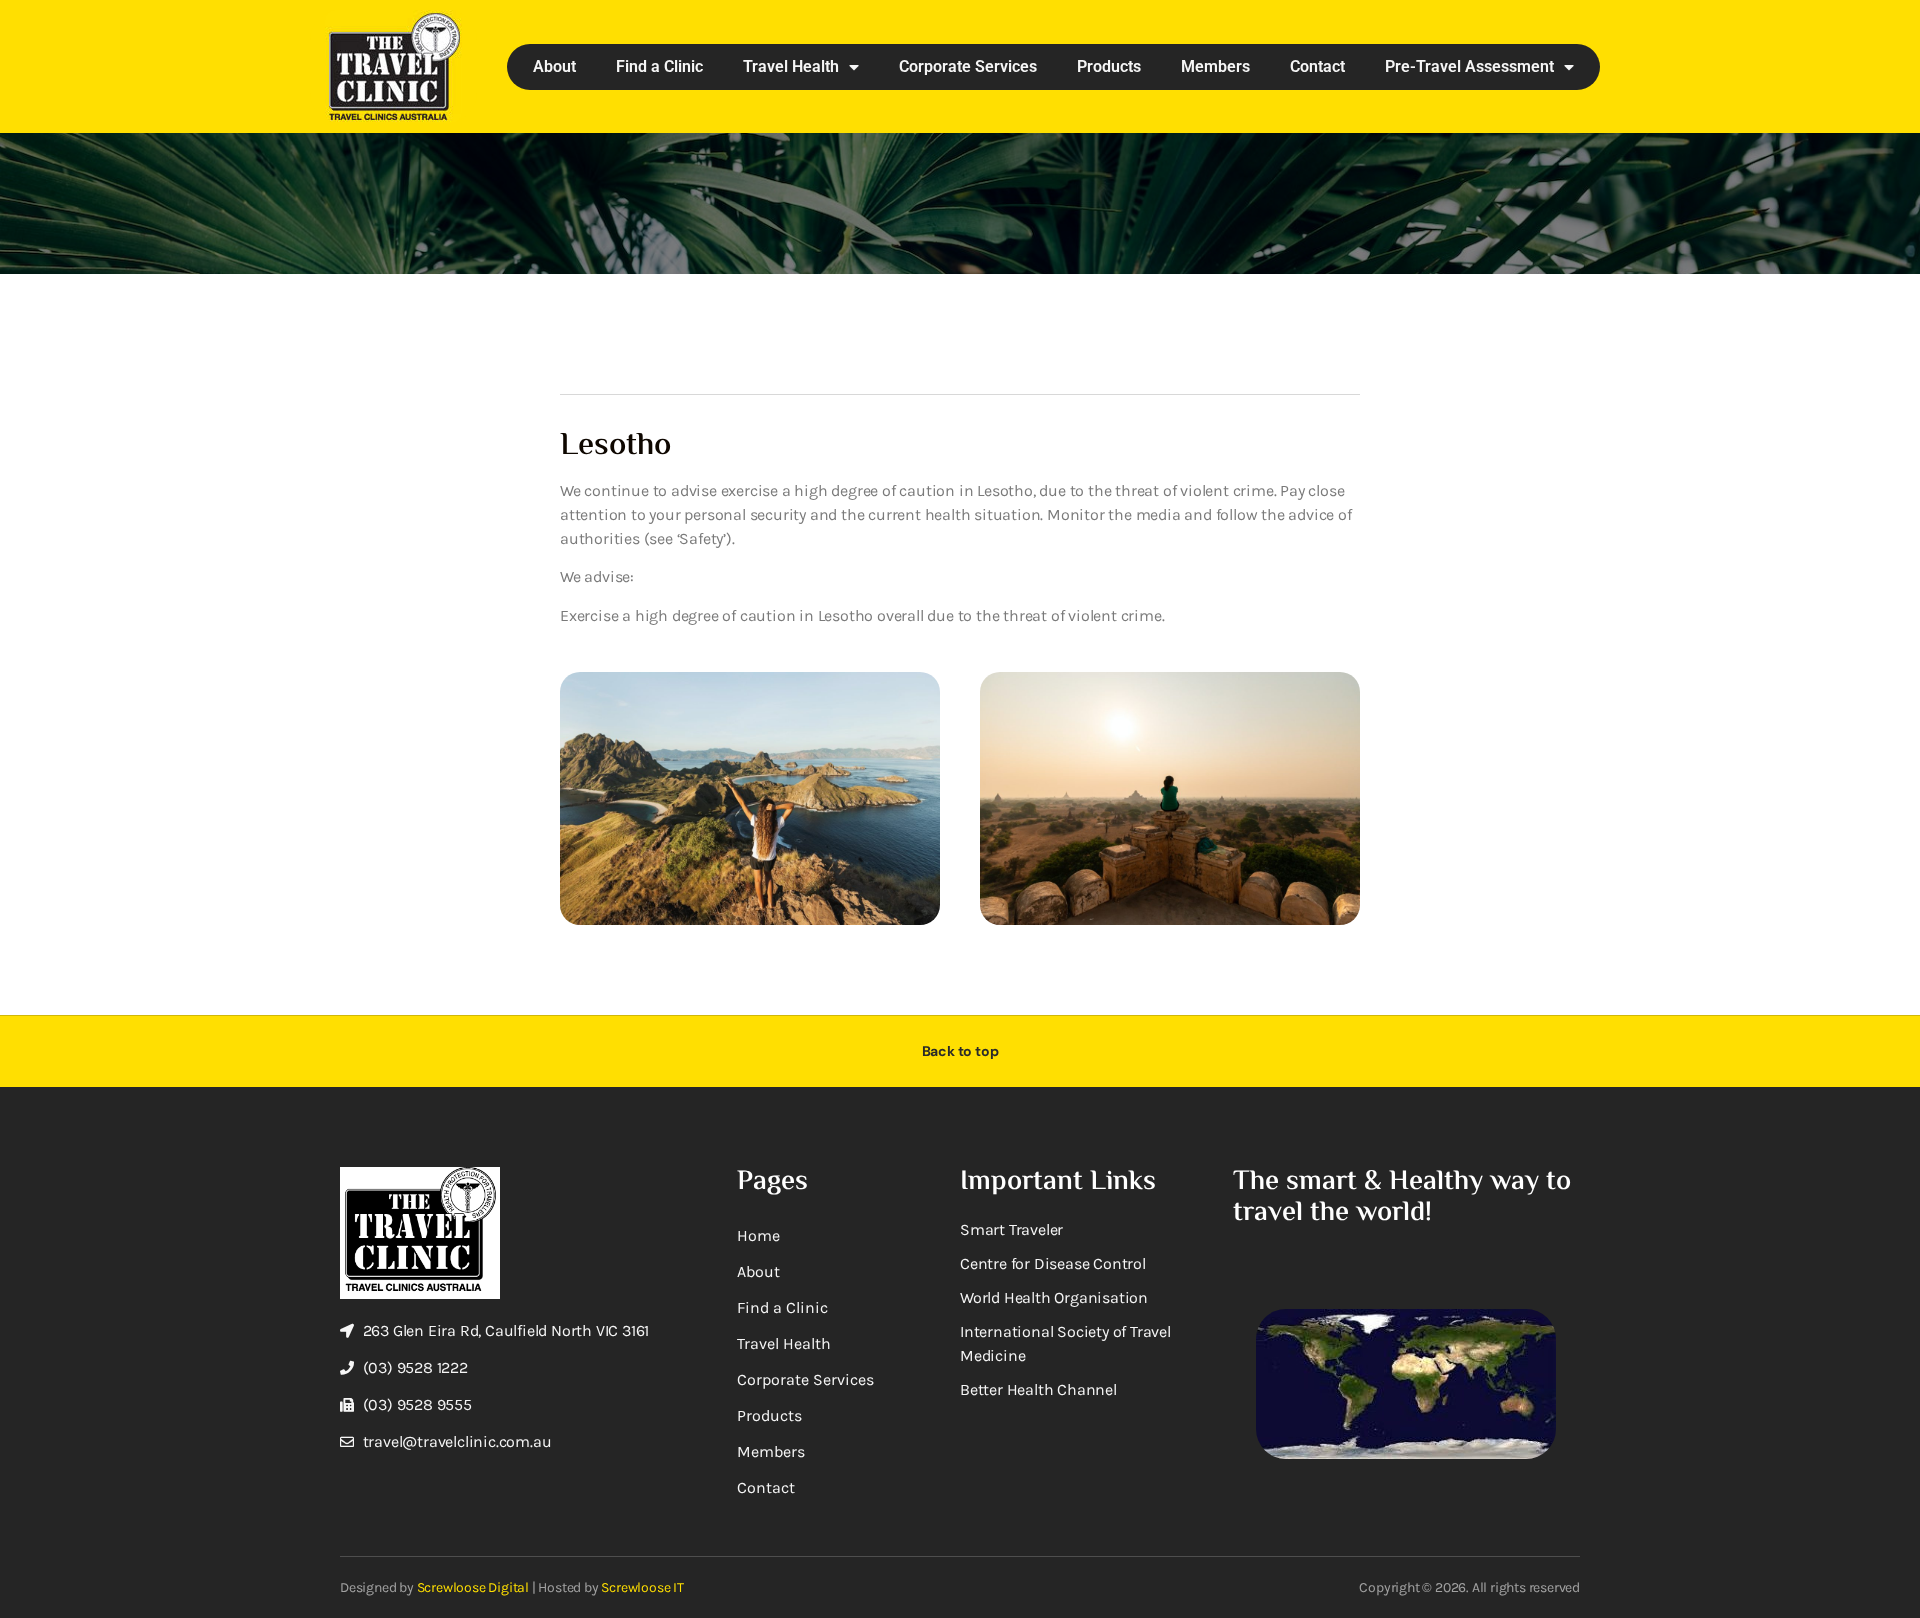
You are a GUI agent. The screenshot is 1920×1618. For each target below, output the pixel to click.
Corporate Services (968, 66)
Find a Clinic (659, 66)
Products (1109, 66)
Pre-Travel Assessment (1469, 66)
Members (1215, 66)
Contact (1317, 66)
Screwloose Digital (473, 1587)
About (554, 66)
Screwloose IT (642, 1587)
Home (758, 1235)
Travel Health (791, 66)
